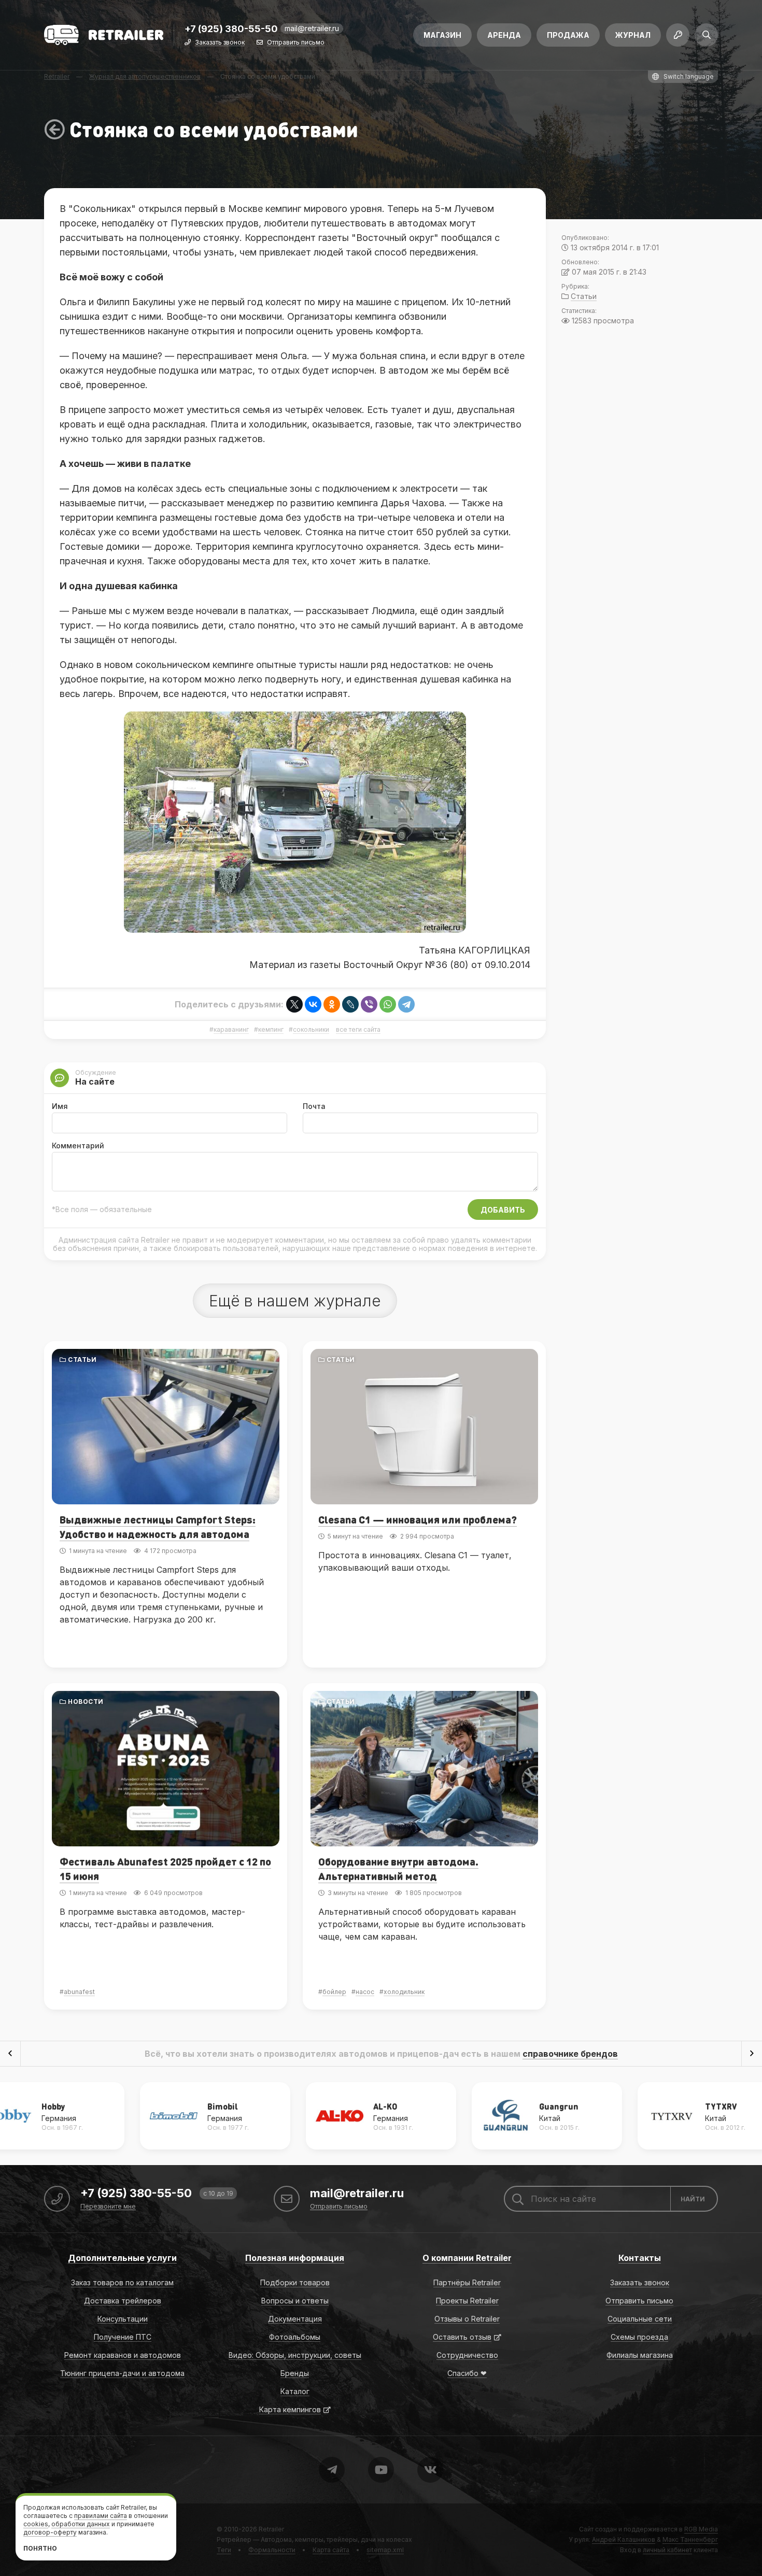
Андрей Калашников (624, 2539)
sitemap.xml (385, 2550)
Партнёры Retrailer (467, 2282)
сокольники (311, 1030)
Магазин (442, 35)
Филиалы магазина (640, 2355)
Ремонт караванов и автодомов (123, 2355)
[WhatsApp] (388, 1004)
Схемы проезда (639, 2337)
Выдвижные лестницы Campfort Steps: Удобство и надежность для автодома (158, 1527)
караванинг (231, 1030)
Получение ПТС (123, 2337)
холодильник (404, 1992)
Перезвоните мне (108, 2207)
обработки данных (81, 2524)
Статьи (82, 1360)
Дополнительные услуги (122, 2258)
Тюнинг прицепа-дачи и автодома (122, 2373)
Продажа (568, 35)
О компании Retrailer (467, 2258)
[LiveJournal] (350, 1004)
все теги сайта (358, 1030)
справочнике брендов (570, 2054)
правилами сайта (101, 2516)
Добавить (503, 1210)
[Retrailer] (104, 35)
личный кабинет (667, 2550)
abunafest (79, 1992)
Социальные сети (640, 2319)
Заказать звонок (220, 43)
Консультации (123, 2319)
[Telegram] (406, 1004)
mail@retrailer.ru (312, 28)
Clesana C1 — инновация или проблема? (418, 1519)
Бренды (295, 2373)
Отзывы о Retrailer (467, 2319)
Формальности (272, 2550)
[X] (294, 1004)
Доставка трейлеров (123, 2301)
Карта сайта (331, 2550)
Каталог (295, 2391)
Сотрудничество (467, 2355)
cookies (36, 2524)
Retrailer (271, 2529)
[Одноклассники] (332, 1004)
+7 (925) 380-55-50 (231, 29)
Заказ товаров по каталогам (122, 2282)
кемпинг (271, 1030)
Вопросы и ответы (295, 2301)
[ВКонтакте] (313, 1004)
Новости (86, 1702)
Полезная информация (295, 2258)
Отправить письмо (296, 43)
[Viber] (369, 1004)
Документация (295, 2319)
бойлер (334, 1992)
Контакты (640, 2258)
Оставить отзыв (462, 2337)
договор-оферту (50, 2532)
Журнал (633, 35)
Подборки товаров (295, 2282)
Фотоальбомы (295, 2337)
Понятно (40, 2548)
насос (365, 1992)
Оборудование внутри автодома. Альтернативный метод (398, 1869)
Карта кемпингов (290, 2409)
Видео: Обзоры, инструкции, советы (295, 2355)
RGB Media (701, 2529)
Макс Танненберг (690, 2539)
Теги (224, 2550)
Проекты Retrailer (467, 2301)
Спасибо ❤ (467, 2373)
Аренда (504, 35)
